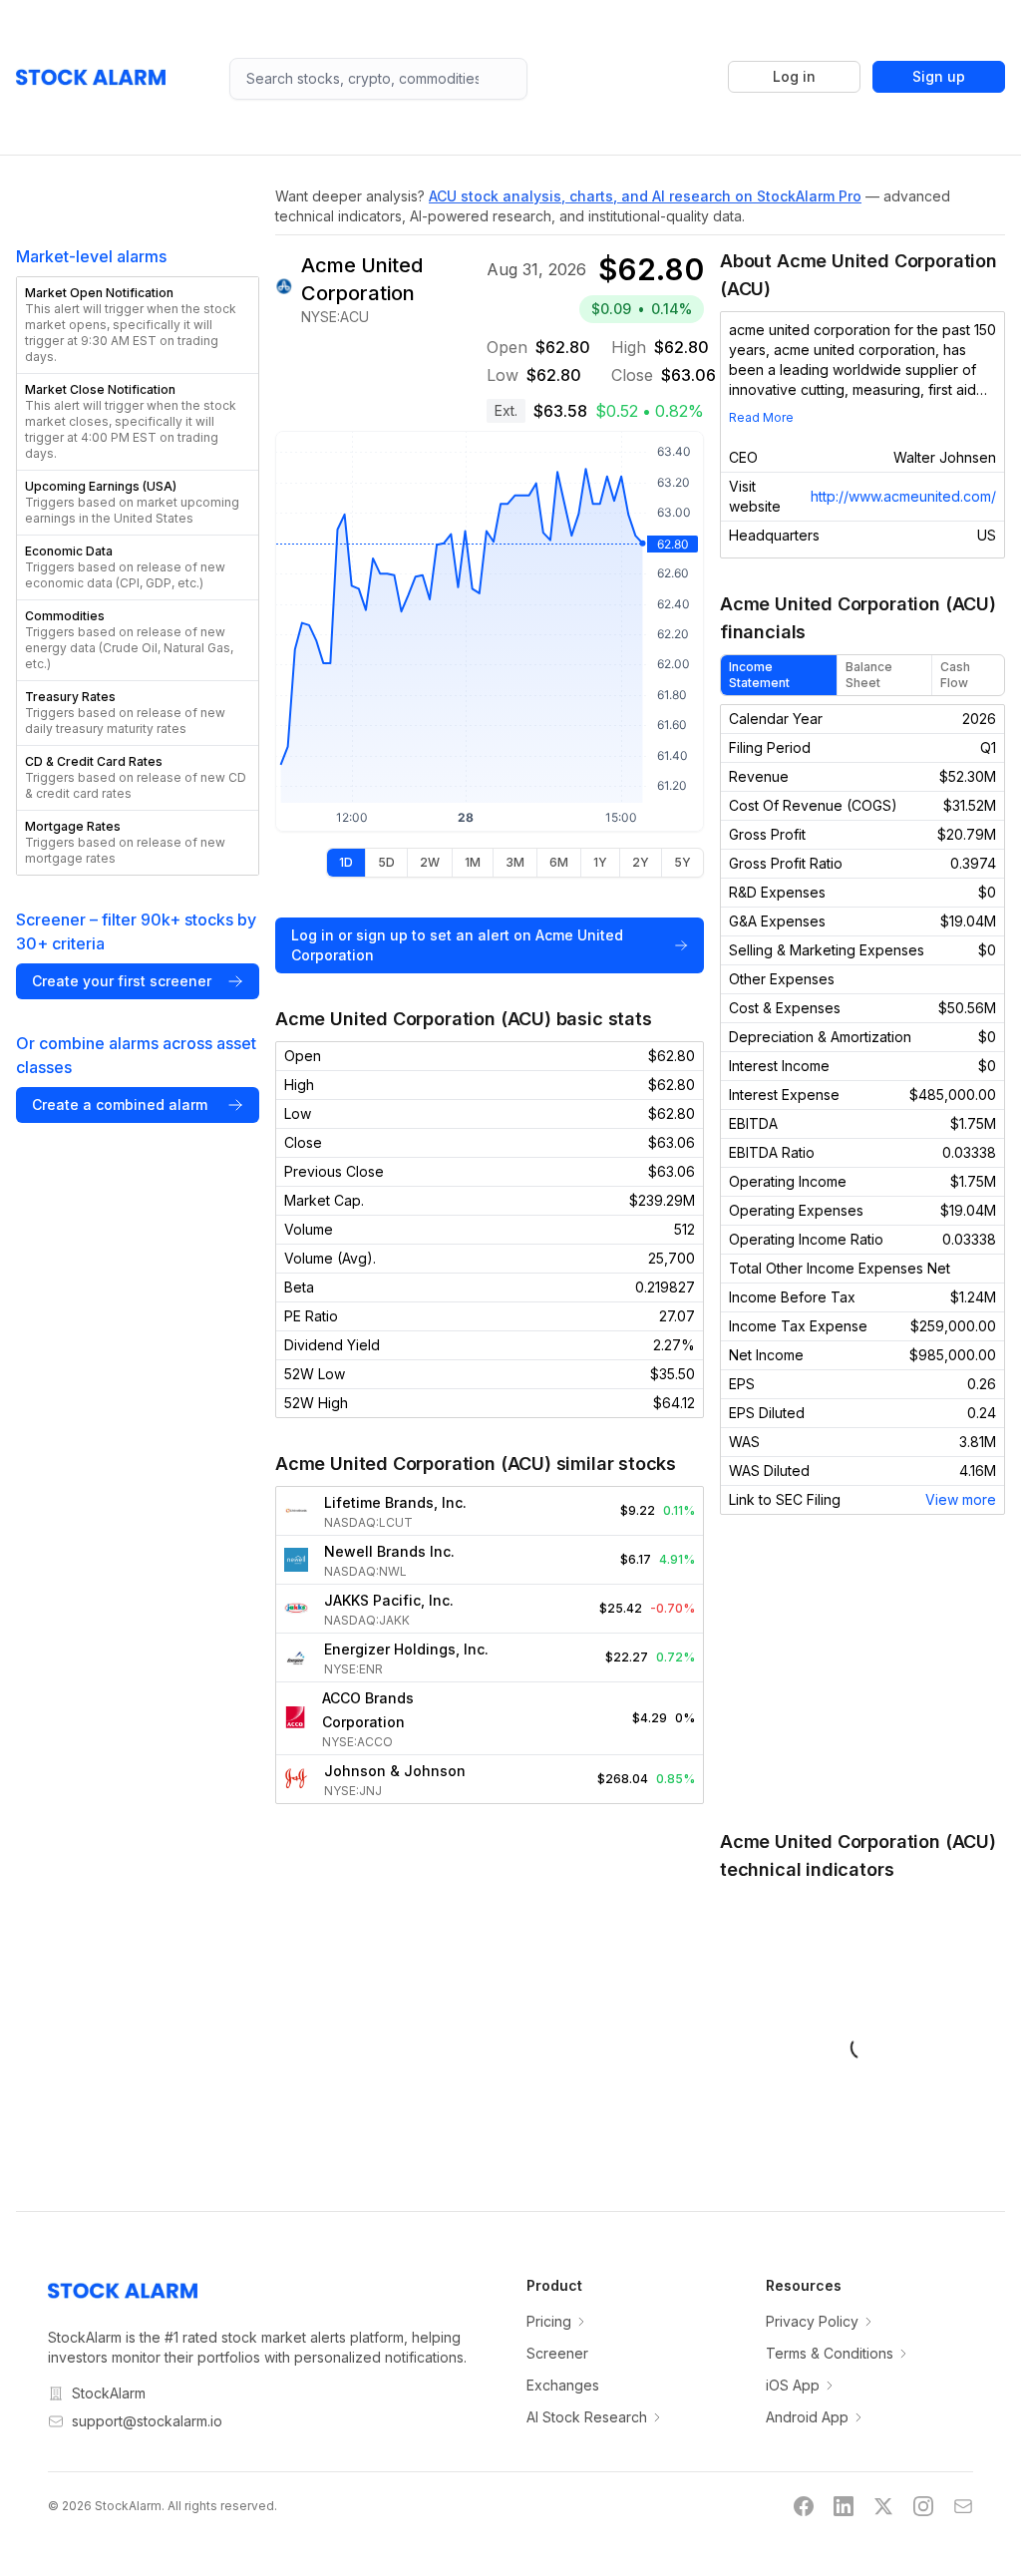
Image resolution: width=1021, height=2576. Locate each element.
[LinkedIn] (844, 2506)
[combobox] (378, 79)
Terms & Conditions (830, 2353)
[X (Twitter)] (883, 2506)
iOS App (793, 2385)
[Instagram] (923, 2506)
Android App (807, 2417)
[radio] (346, 863)
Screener (557, 2353)
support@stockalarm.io (147, 2421)
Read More (761, 417)
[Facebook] (804, 2506)
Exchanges (563, 2385)
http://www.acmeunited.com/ (903, 496)
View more (961, 1499)
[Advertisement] (862, 1671)
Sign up (939, 76)
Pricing (549, 2321)
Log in (794, 76)
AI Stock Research (587, 2417)
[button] (138, 325)
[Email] (963, 2506)
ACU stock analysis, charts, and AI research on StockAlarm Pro (645, 196)
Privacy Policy (812, 2321)
